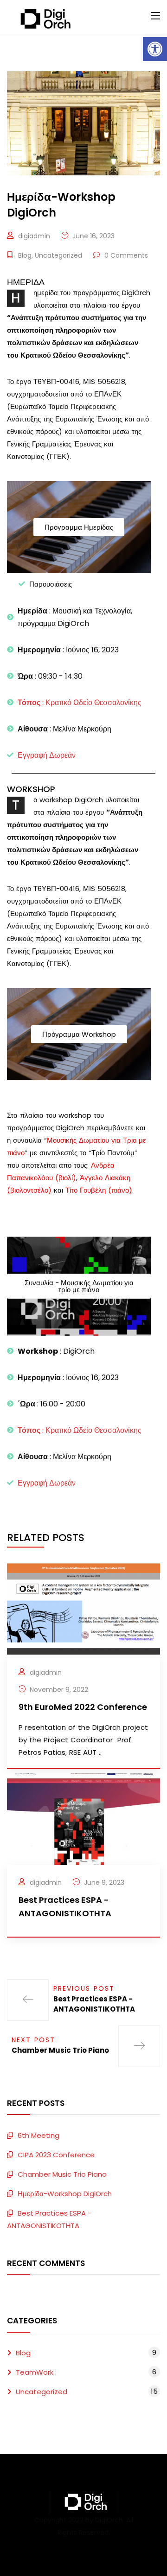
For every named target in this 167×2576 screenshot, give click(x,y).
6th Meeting (39, 2135)
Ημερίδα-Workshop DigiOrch (65, 2194)
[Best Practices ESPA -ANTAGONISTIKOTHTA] (83, 1818)
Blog (25, 255)
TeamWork (35, 2372)
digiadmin (34, 236)
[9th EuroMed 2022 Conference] (83, 1608)
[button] (155, 49)
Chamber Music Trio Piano (62, 2174)
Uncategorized (58, 255)
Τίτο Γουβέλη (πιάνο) (99, 1190)
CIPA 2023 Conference (56, 2155)
